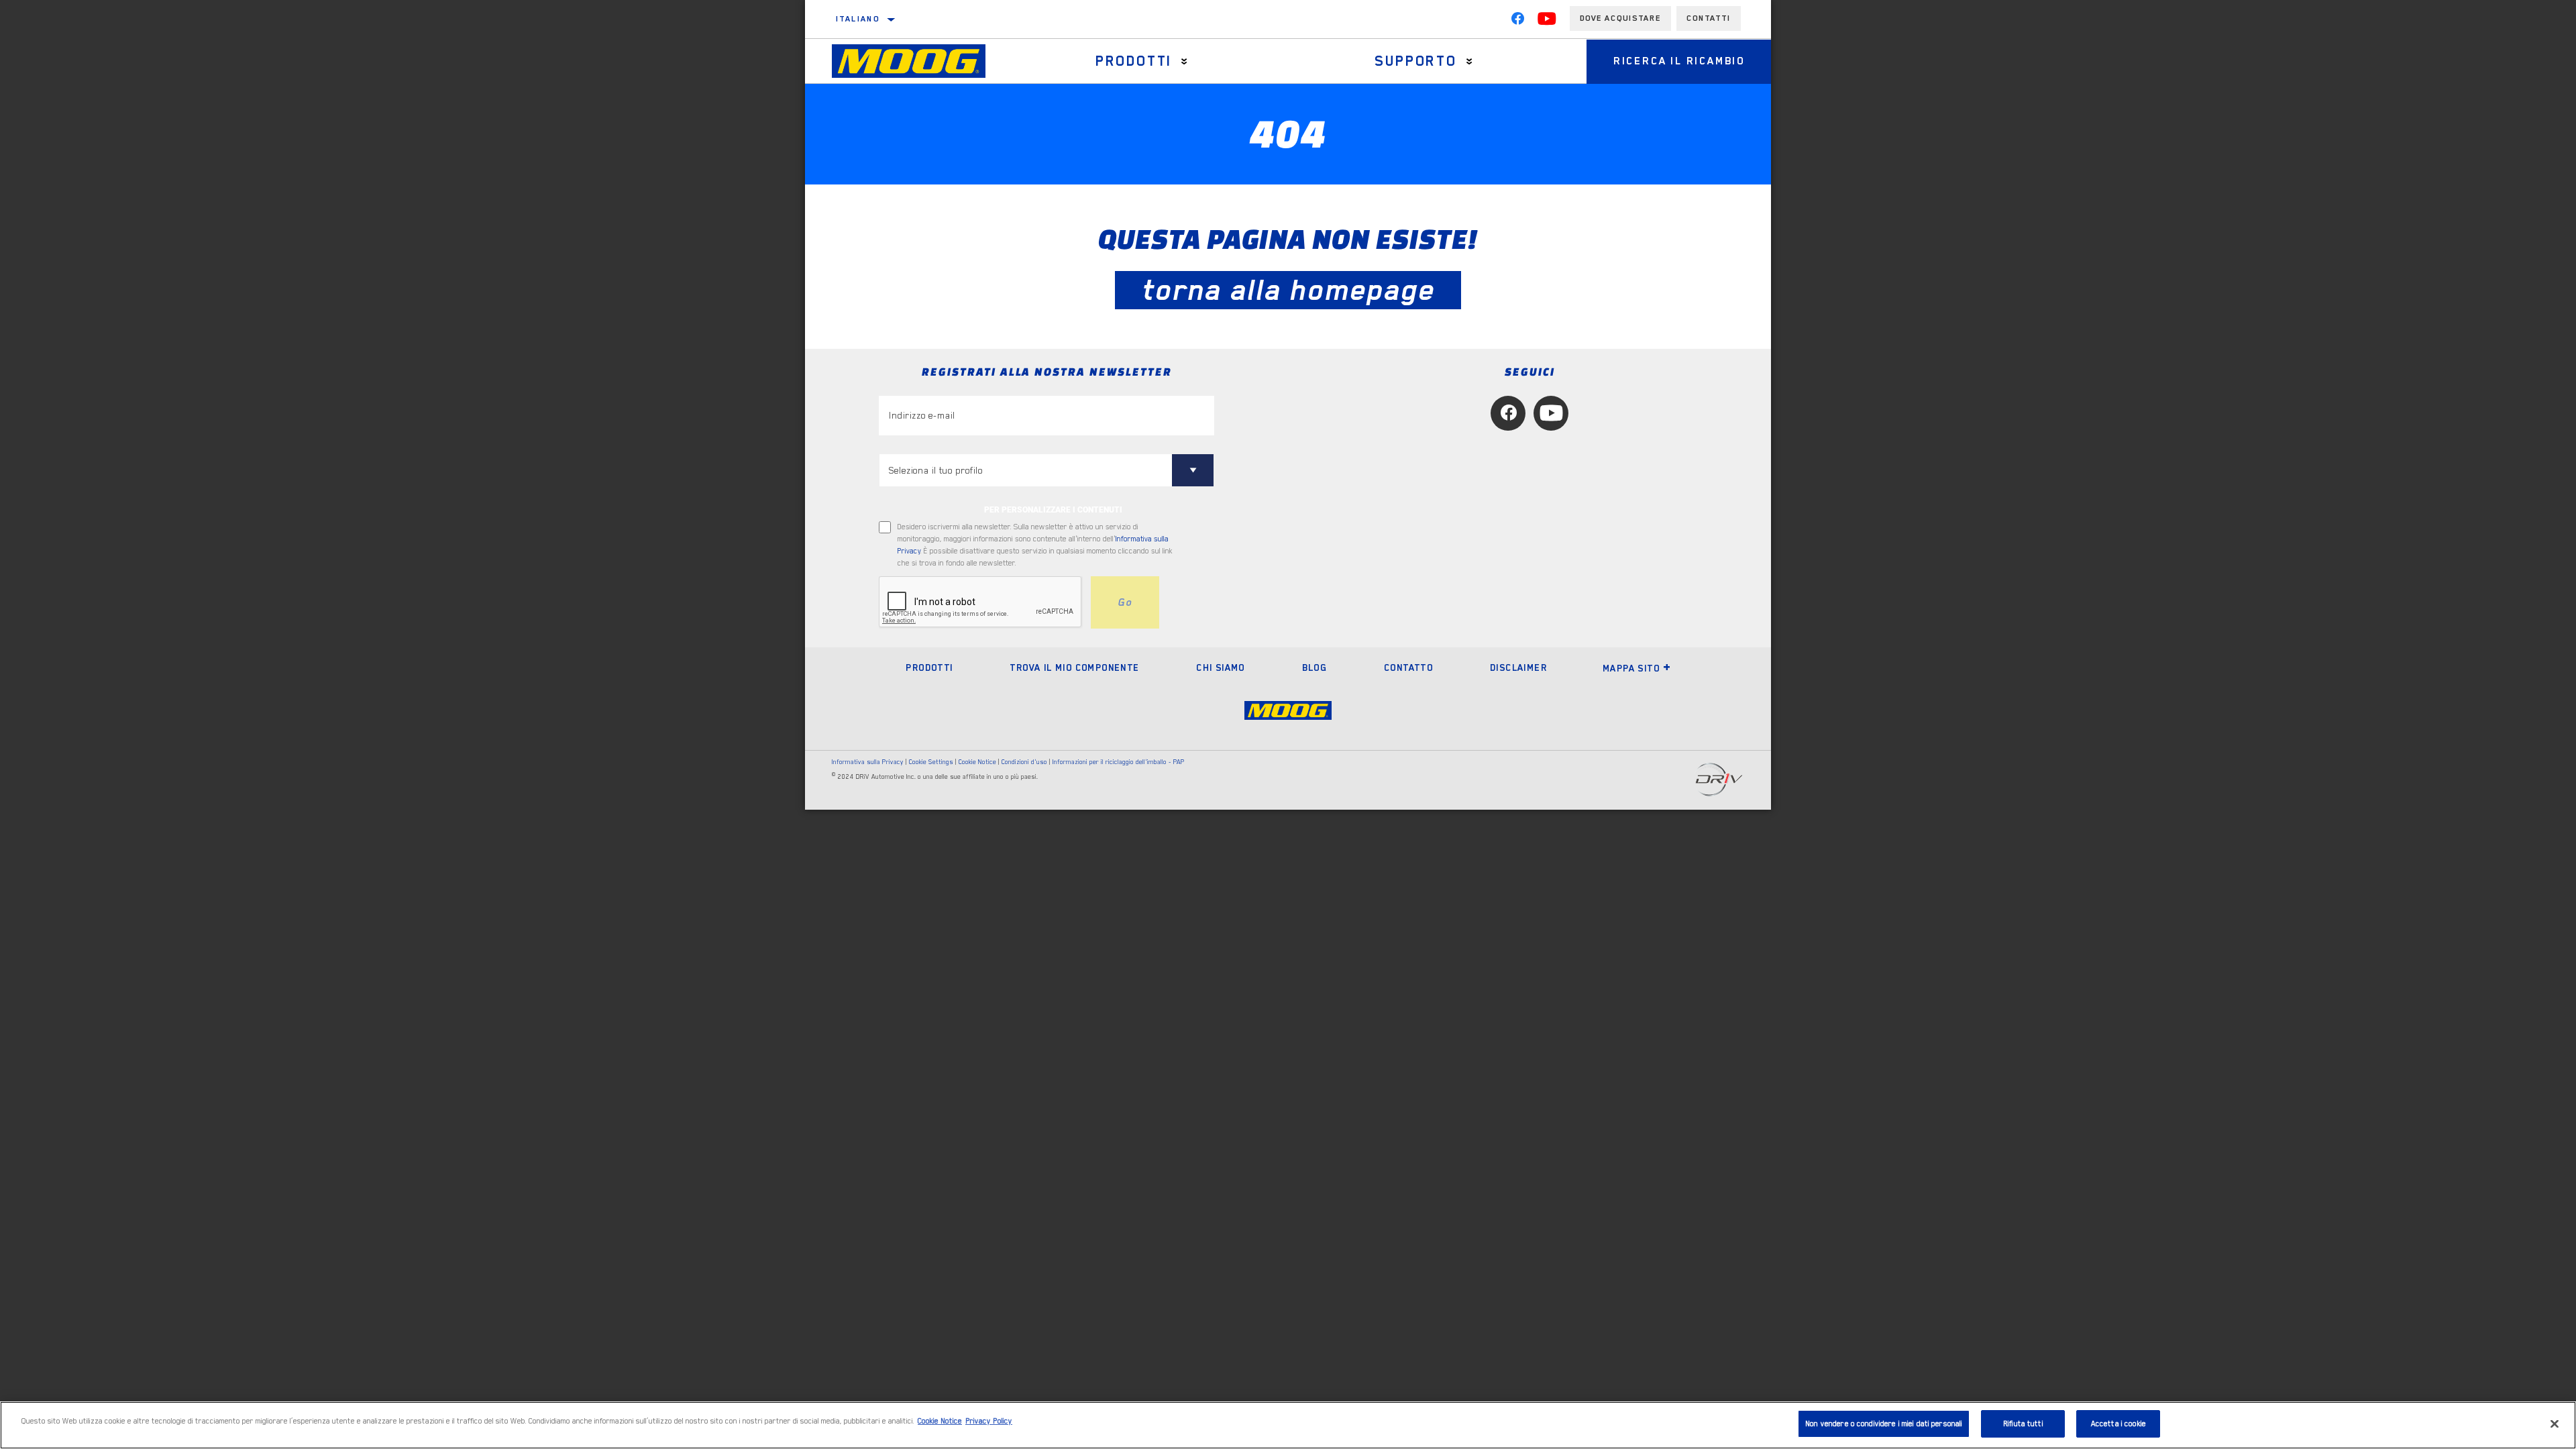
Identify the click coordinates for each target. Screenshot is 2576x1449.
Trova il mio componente (1074, 667)
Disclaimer (1518, 667)
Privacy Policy (989, 1421)
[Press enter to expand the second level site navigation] (1184, 61)
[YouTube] (1547, 21)
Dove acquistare (1620, 18)
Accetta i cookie (2118, 1424)
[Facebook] (1517, 21)
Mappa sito (1631, 668)
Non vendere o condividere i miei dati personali (1884, 1424)
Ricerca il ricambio (1679, 61)
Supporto (1415, 61)
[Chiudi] (2555, 1424)
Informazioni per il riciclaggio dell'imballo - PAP (1119, 762)
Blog (1315, 667)
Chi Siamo (1221, 667)
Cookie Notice (977, 762)
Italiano (858, 19)
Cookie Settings (931, 762)
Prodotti (1134, 61)
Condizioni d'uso (1024, 762)
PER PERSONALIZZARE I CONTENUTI (1053, 510)
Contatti (1709, 18)
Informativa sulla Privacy (868, 762)
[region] (1288, 1425)
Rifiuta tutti (2023, 1424)
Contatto (1408, 667)
